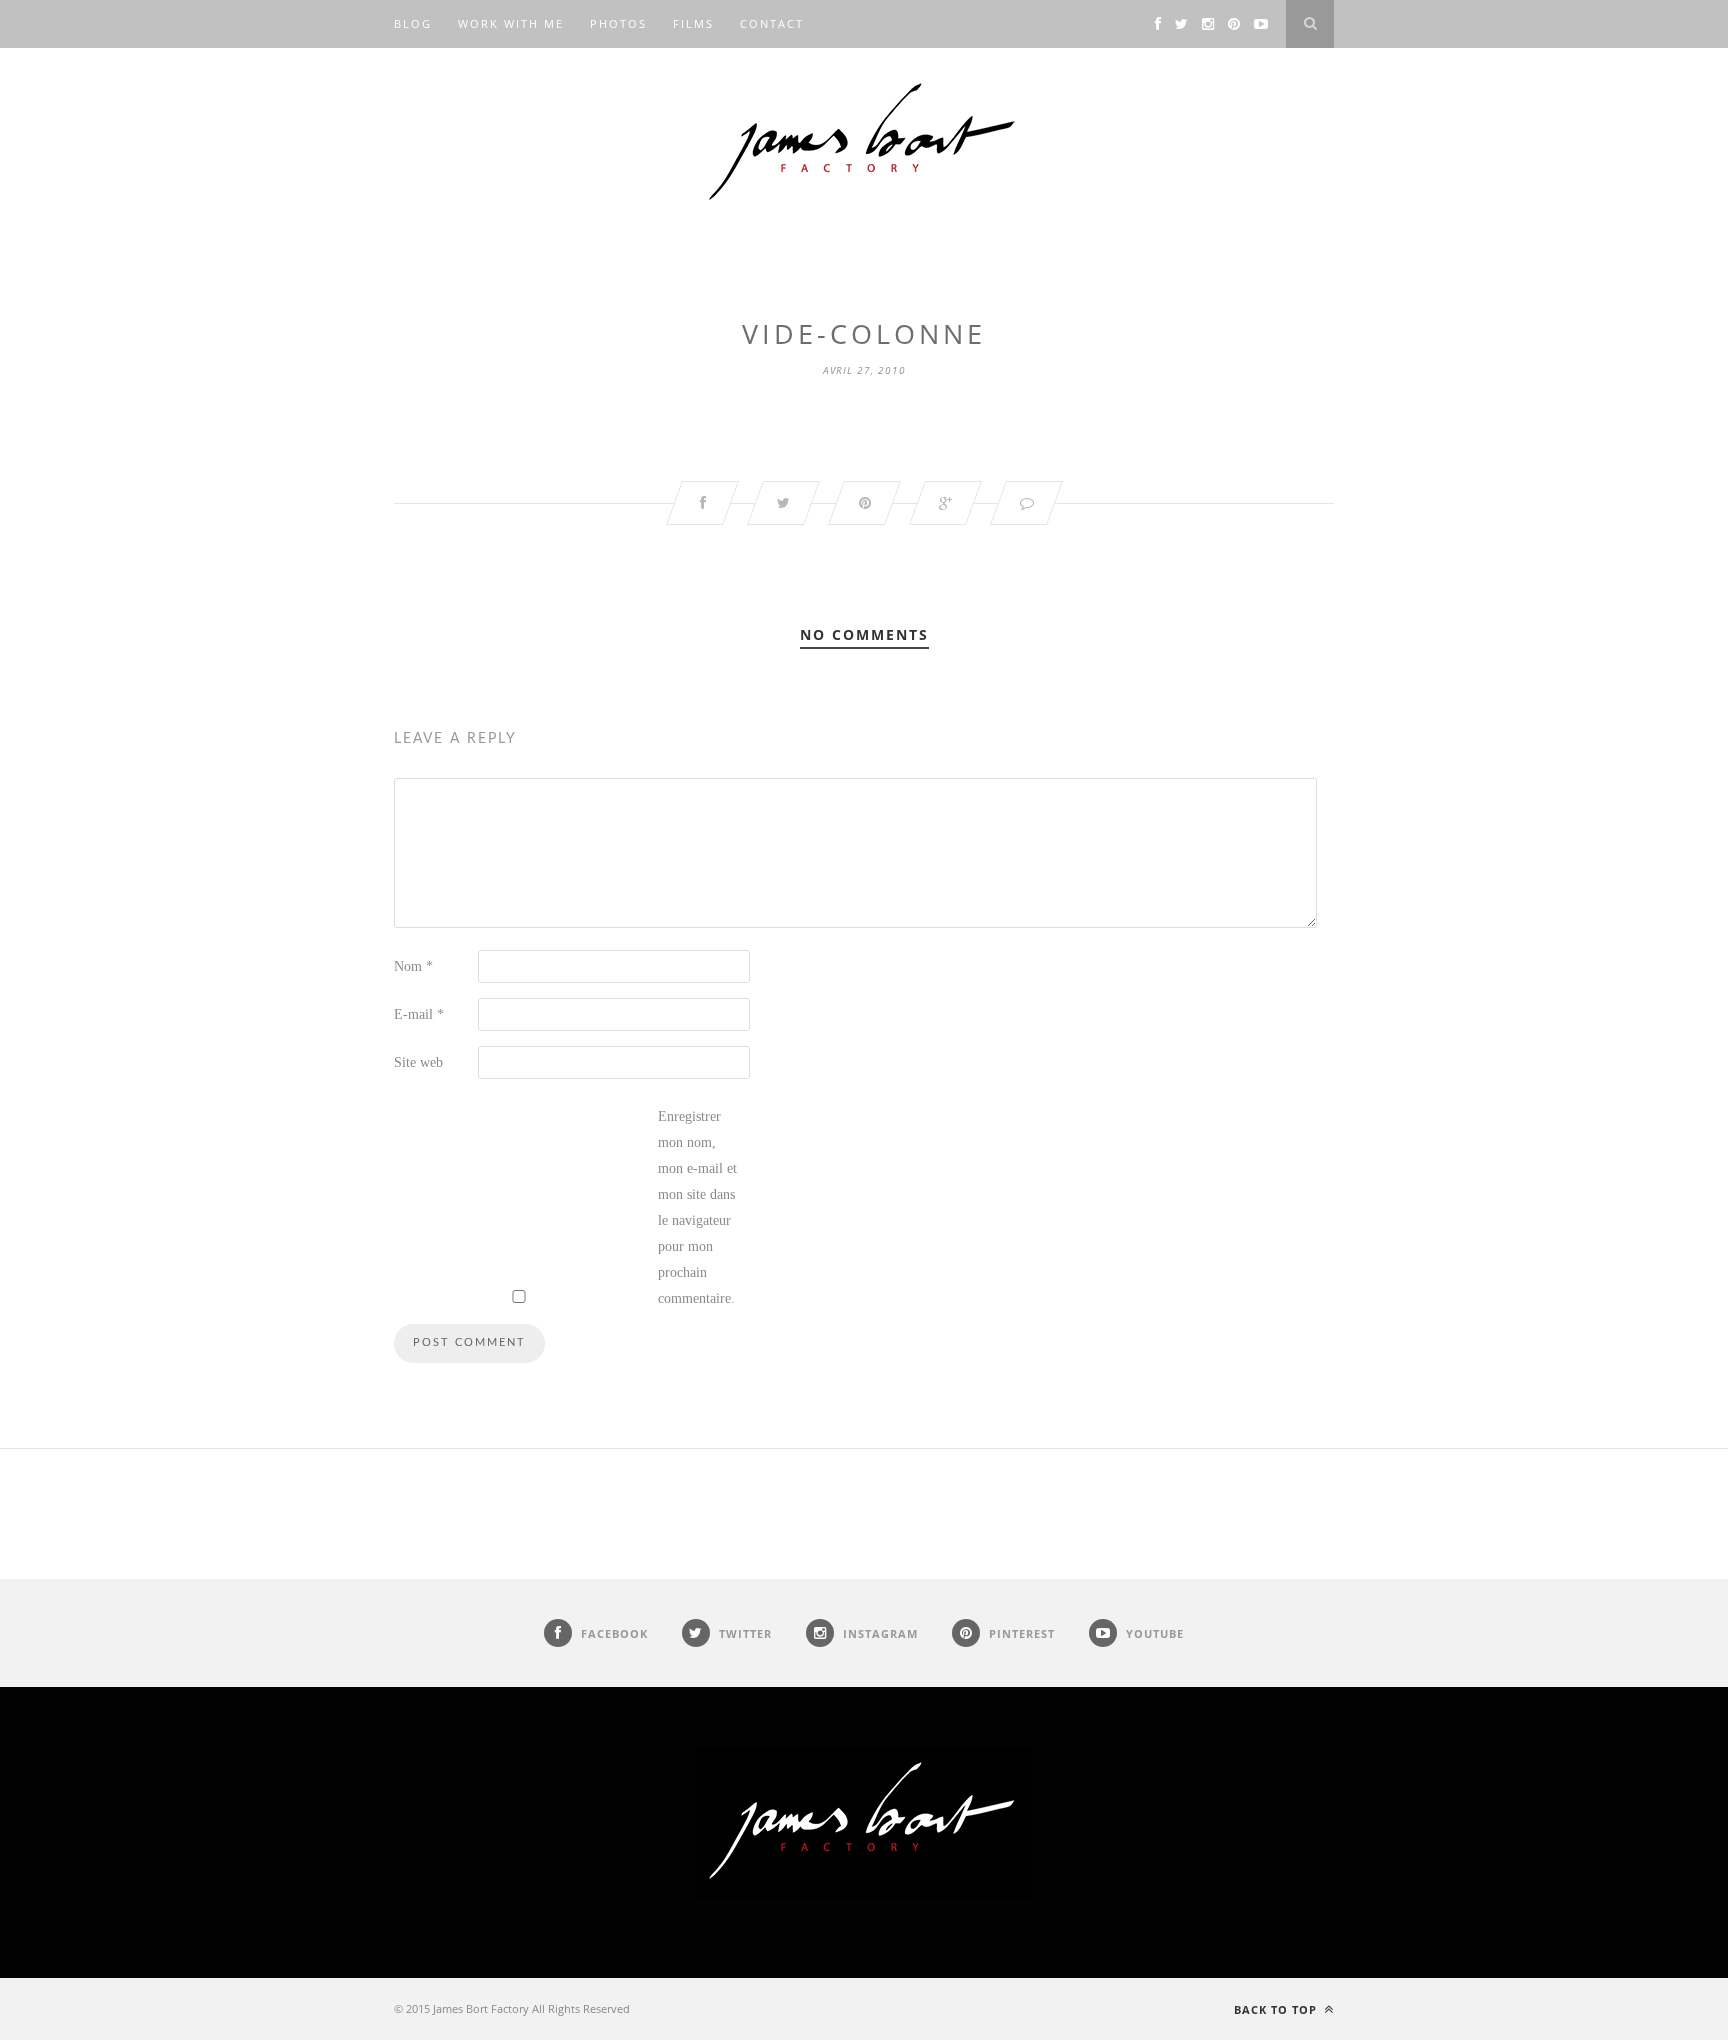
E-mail (419, 1014)
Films (693, 23)
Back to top (1277, 2009)
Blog (413, 23)
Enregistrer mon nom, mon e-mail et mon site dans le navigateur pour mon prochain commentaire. (697, 1207)
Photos (618, 23)
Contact (772, 23)
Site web (418, 1062)
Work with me (511, 23)
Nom (413, 966)
